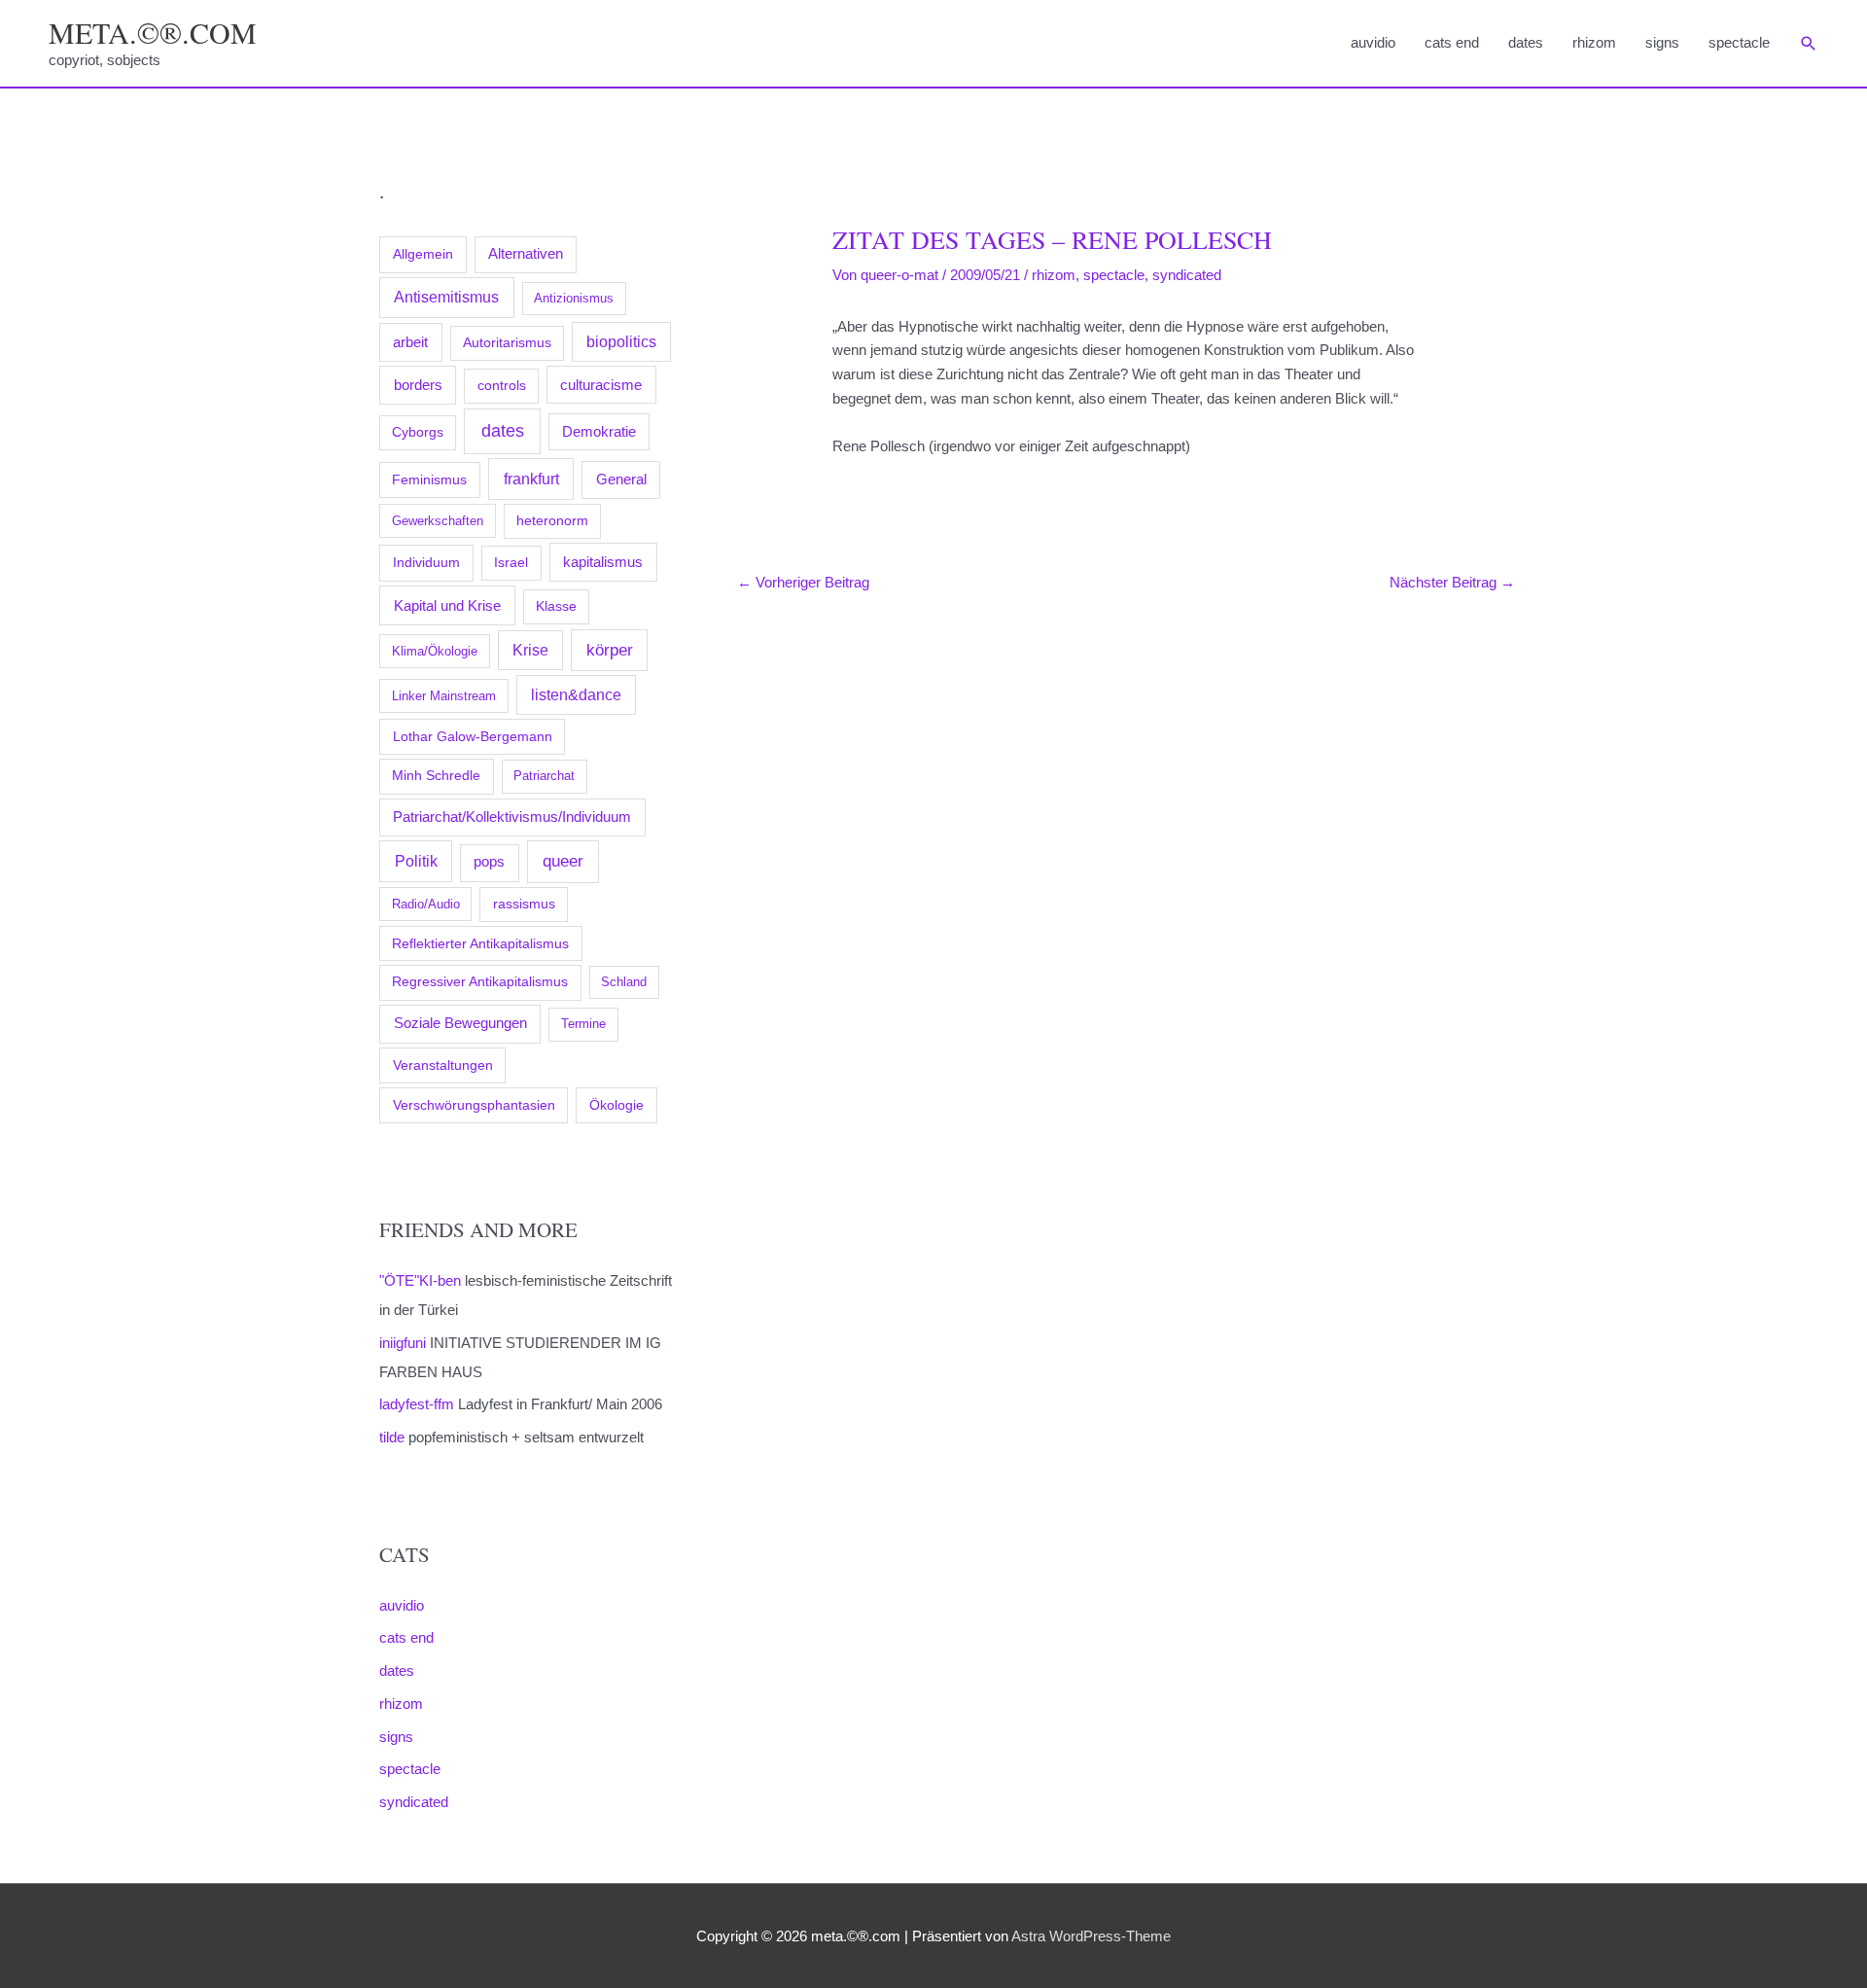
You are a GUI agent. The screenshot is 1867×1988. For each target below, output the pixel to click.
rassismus (524, 904)
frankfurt (531, 479)
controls (502, 386)
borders (418, 385)
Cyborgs (418, 432)
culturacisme (601, 385)
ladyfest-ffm (417, 1404)
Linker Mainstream (444, 696)
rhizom (1594, 42)
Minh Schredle (436, 776)
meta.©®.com (153, 32)
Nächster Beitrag (1452, 582)
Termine (583, 1024)
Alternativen (526, 254)
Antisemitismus (446, 297)
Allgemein (423, 254)
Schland (624, 982)
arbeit (410, 342)
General (621, 479)
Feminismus (429, 479)
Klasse (556, 606)
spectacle (1739, 42)
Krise (530, 650)
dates (1526, 42)
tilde (392, 1437)
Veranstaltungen (443, 1065)
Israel (511, 562)
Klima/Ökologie (435, 651)
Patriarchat (544, 776)
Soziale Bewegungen (460, 1023)
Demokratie (599, 432)
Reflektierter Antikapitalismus (480, 943)
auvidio (1373, 42)
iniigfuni (403, 1343)
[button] (1809, 44)
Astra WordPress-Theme (1091, 1936)
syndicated (414, 1802)
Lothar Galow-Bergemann (473, 736)
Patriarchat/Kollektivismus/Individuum (512, 816)
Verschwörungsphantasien (474, 1105)
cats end (1452, 42)
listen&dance (576, 695)
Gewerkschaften (438, 521)
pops (489, 862)
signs (1662, 42)
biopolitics (621, 342)
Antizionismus (574, 298)
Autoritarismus (507, 343)
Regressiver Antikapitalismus (480, 982)
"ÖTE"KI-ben (420, 1280)
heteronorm (552, 521)
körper (610, 650)
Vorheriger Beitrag (803, 582)
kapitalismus (603, 562)
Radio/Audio (426, 904)
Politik (416, 861)
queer (563, 861)
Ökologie (616, 1105)
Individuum (426, 562)
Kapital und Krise (447, 605)
